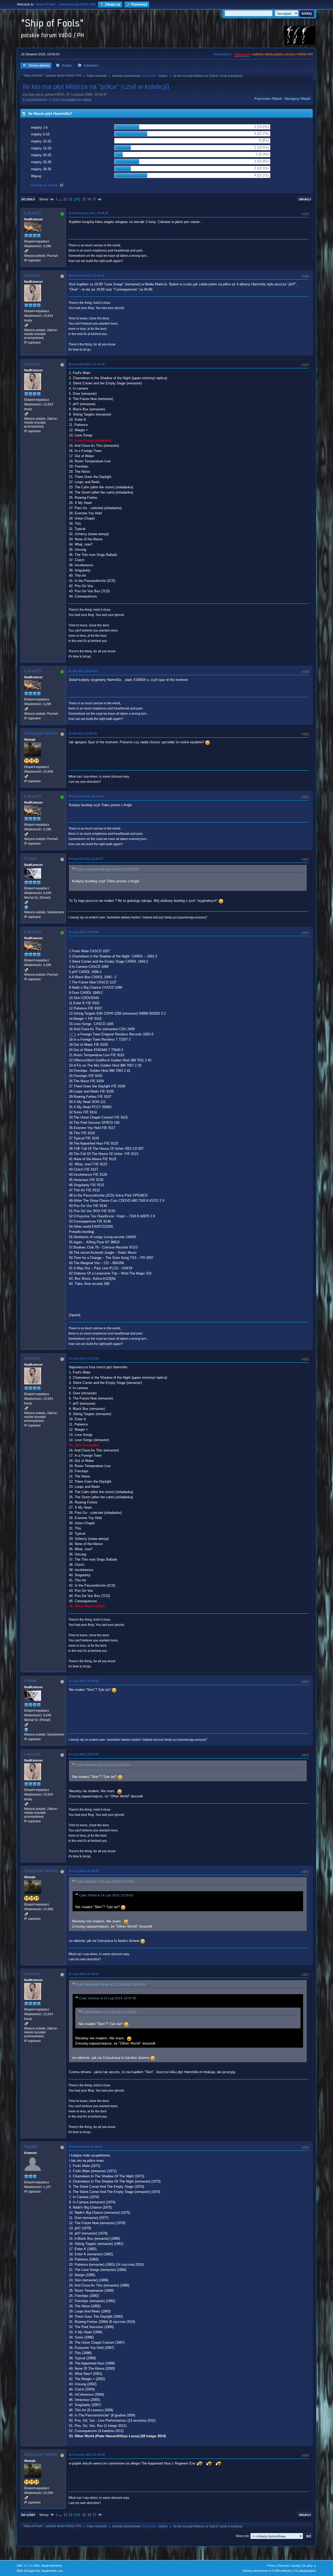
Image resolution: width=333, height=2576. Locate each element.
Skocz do (242, 2536)
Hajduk (31, 2147)
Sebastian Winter (41, 733)
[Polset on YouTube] (26, 907)
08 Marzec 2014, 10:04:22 (85, 2147)
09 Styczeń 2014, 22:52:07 (86, 859)
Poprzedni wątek (268, 99)
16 (89, 199)
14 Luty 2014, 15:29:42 (84, 1681)
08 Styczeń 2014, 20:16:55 (86, 796)
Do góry (28, 2515)
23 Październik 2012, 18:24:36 (88, 213)
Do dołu (28, 199)
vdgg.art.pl (242, 54)
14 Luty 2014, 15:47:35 (84, 1754)
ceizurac (33, 275)
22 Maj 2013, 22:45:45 (83, 733)
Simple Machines (52, 2566)
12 (65, 199)
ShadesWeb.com (52, 2571)
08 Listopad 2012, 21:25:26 (87, 275)
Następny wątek (298, 99)
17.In (73, 1034)
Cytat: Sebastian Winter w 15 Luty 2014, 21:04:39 (111, 1984)
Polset (30, 859)
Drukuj (305, 199)
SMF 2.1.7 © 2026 (28, 2566)
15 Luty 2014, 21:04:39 (84, 1871)
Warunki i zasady (289, 2566)
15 (84, 199)
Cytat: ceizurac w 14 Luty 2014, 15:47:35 (105, 1882)
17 (94, 199)
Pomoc (272, 2566)
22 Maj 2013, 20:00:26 (83, 671)
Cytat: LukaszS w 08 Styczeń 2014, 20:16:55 (107, 869)
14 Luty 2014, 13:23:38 (84, 1358)
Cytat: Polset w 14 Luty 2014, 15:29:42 (103, 1765)
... (61, 199)
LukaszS (33, 213)
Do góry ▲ (309, 2566)
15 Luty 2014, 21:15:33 (84, 1974)
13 (70, 199)
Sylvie (163, 76)
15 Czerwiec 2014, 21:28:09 (87, 2455)
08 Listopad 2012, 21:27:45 (87, 364)
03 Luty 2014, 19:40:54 (84, 932)
